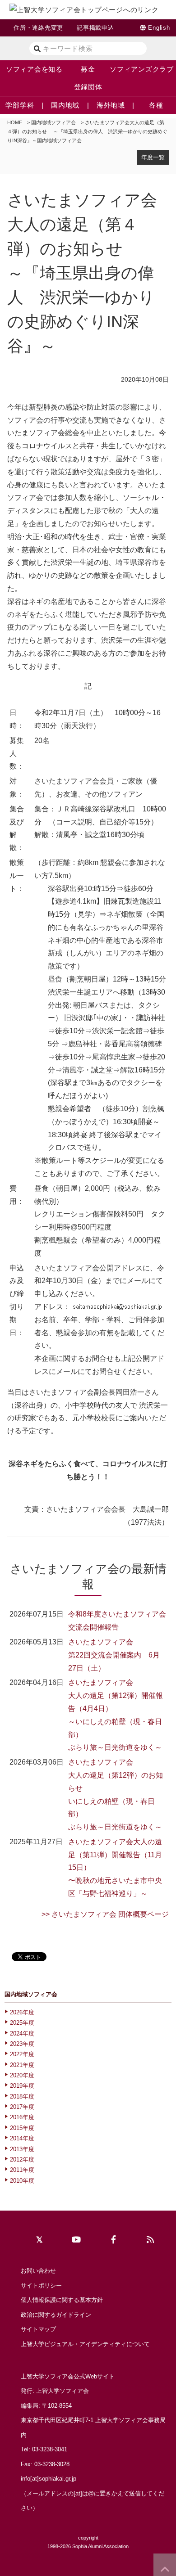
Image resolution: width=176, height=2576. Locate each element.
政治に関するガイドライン (56, 2315)
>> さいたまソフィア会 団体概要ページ (105, 1914)
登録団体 (88, 87)
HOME (15, 122)
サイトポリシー (41, 2286)
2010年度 (22, 2181)
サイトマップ (38, 2329)
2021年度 (22, 2065)
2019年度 (22, 2086)
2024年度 (22, 2033)
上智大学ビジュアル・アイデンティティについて (85, 2344)
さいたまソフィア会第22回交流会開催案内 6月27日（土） (114, 1655)
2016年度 (22, 2117)
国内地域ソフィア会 (53, 122)
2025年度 (22, 2023)
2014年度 (22, 2138)
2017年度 (22, 2107)
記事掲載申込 (95, 28)
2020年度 (22, 2075)
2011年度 (22, 2170)
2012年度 (22, 2159)
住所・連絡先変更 (38, 28)
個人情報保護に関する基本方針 (62, 2300)
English (159, 28)
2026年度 (22, 2012)
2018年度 (22, 2096)
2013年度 (22, 2149)
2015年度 (22, 2128)
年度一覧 (153, 157)
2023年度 (22, 2044)
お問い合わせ (38, 2271)
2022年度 (22, 2054)
